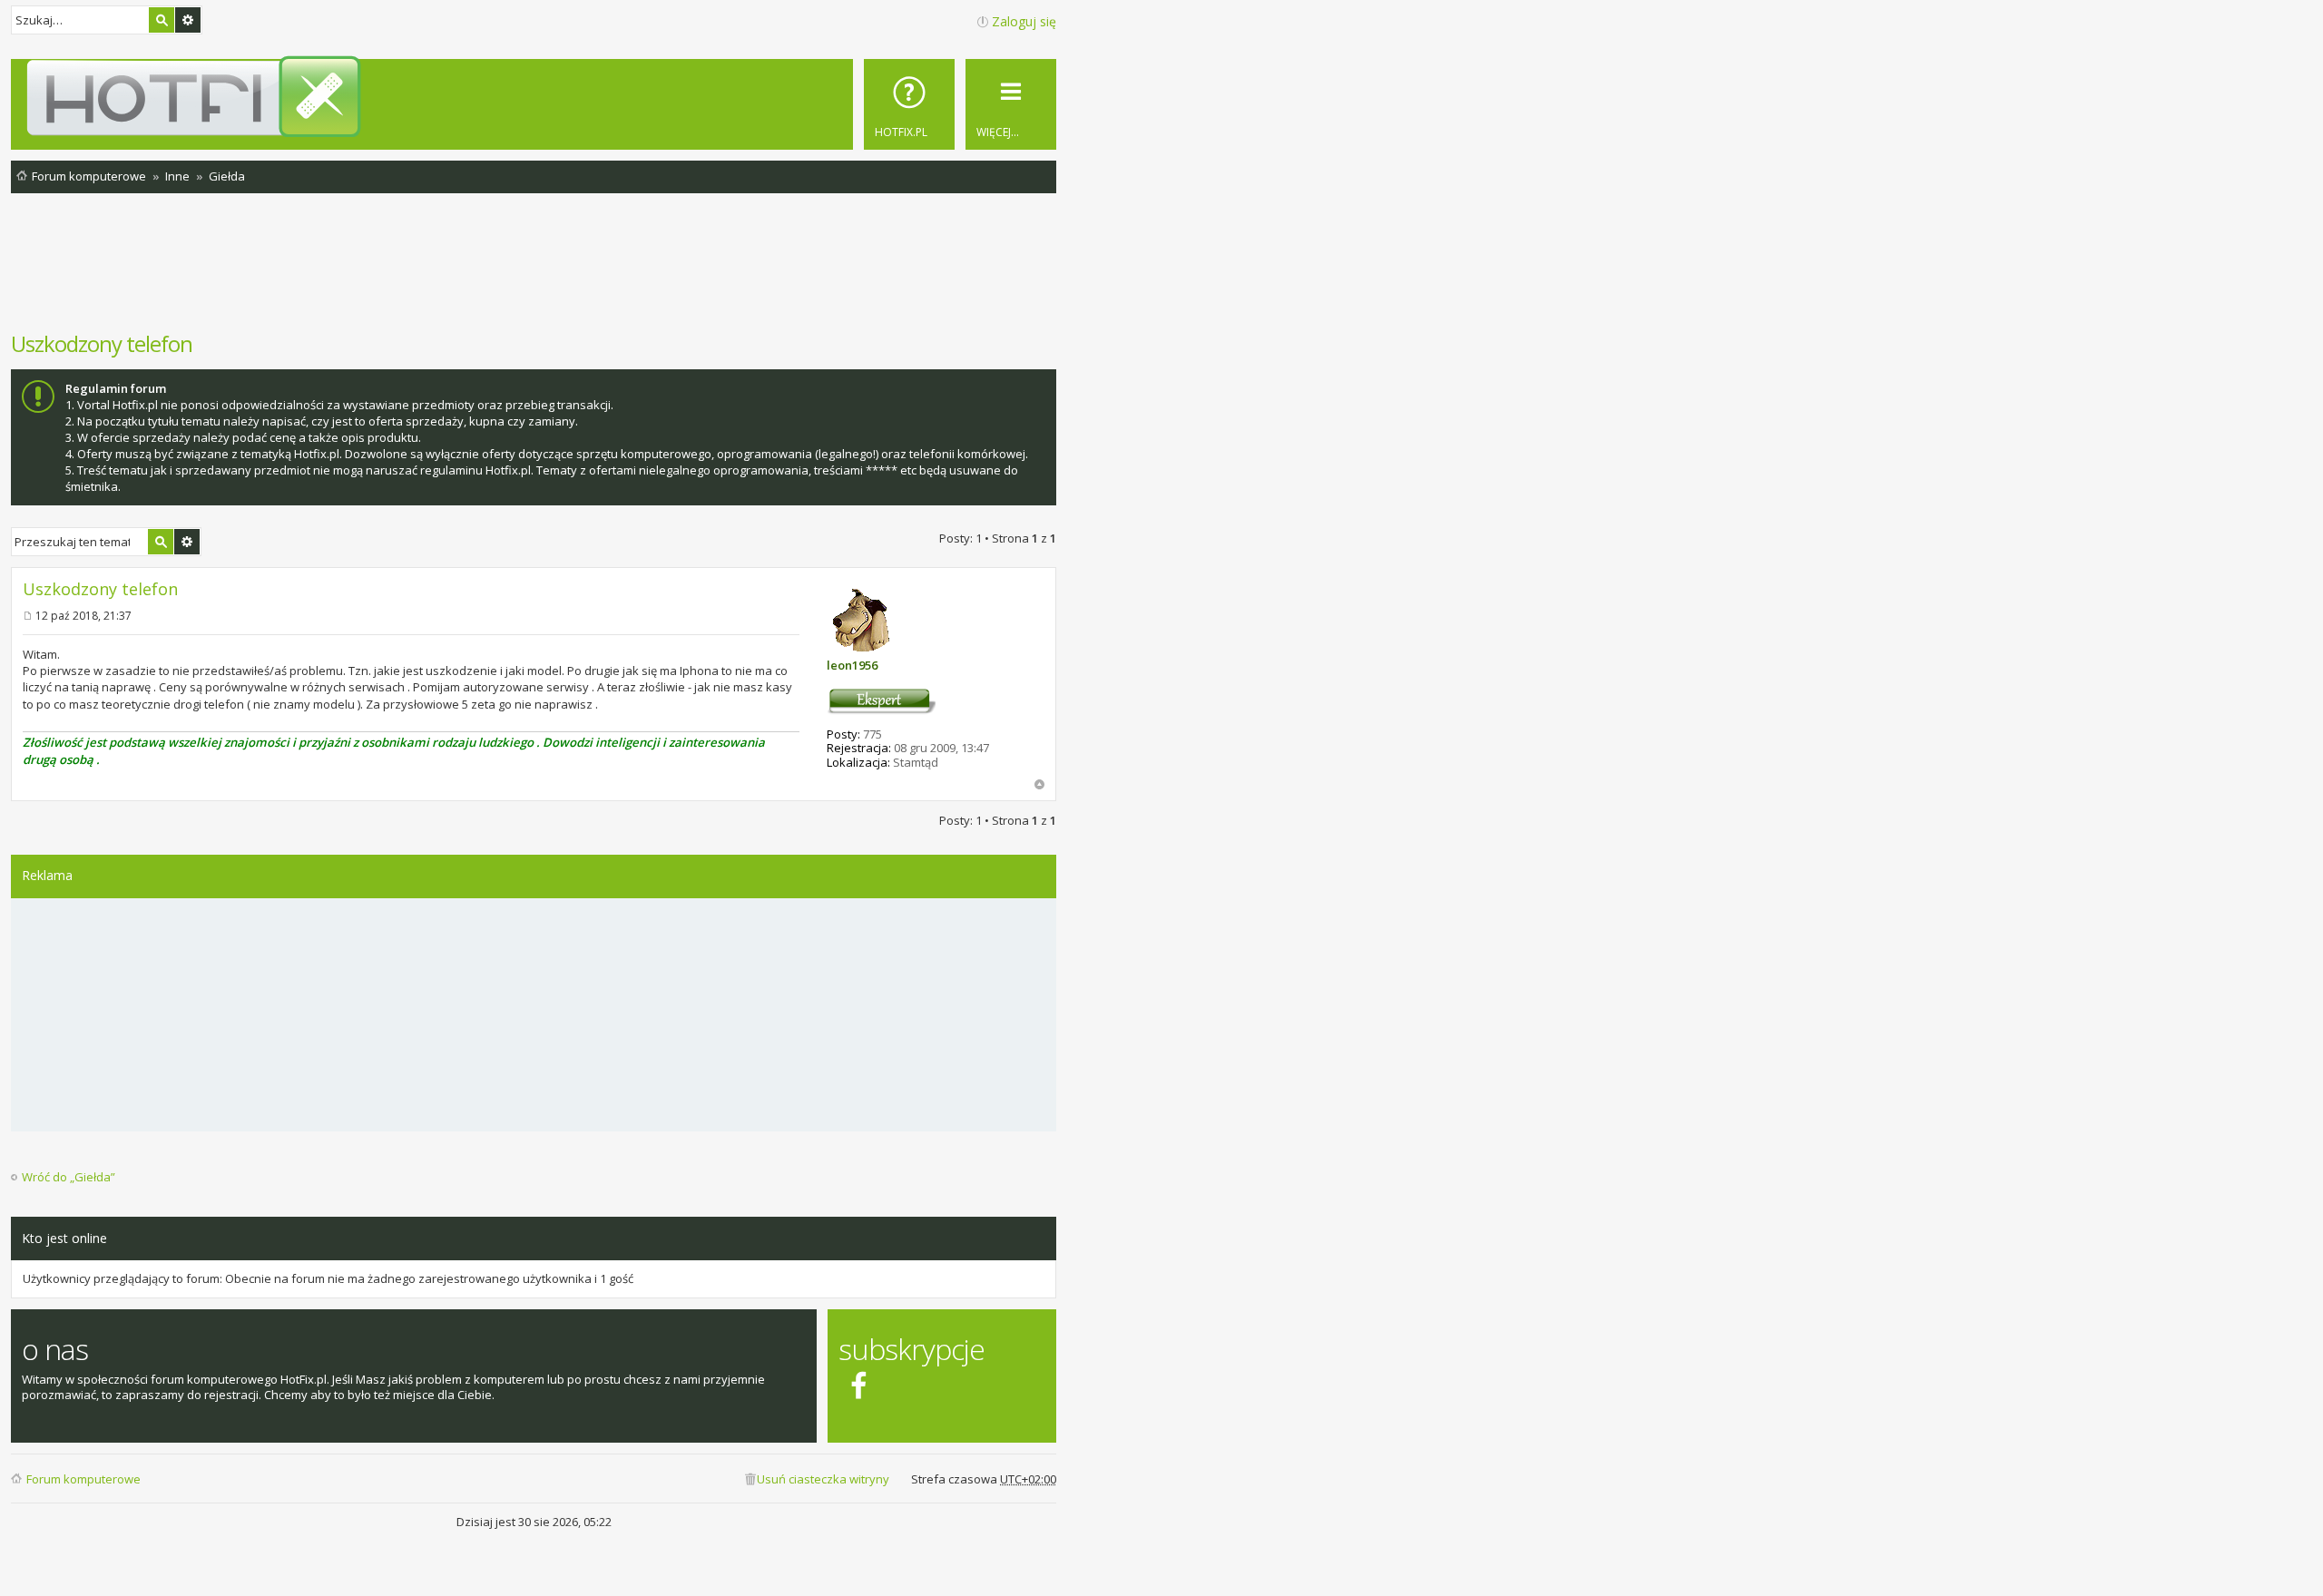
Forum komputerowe (83, 1479)
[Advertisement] (534, 271)
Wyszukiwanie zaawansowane (188, 20)
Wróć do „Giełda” (69, 1177)
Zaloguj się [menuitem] (1024, 21)
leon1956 (852, 665)
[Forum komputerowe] (537, 96)
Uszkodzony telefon (102, 343)
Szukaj (162, 20)
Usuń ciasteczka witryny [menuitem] (823, 1479)
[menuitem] (909, 104)
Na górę (1039, 784)
